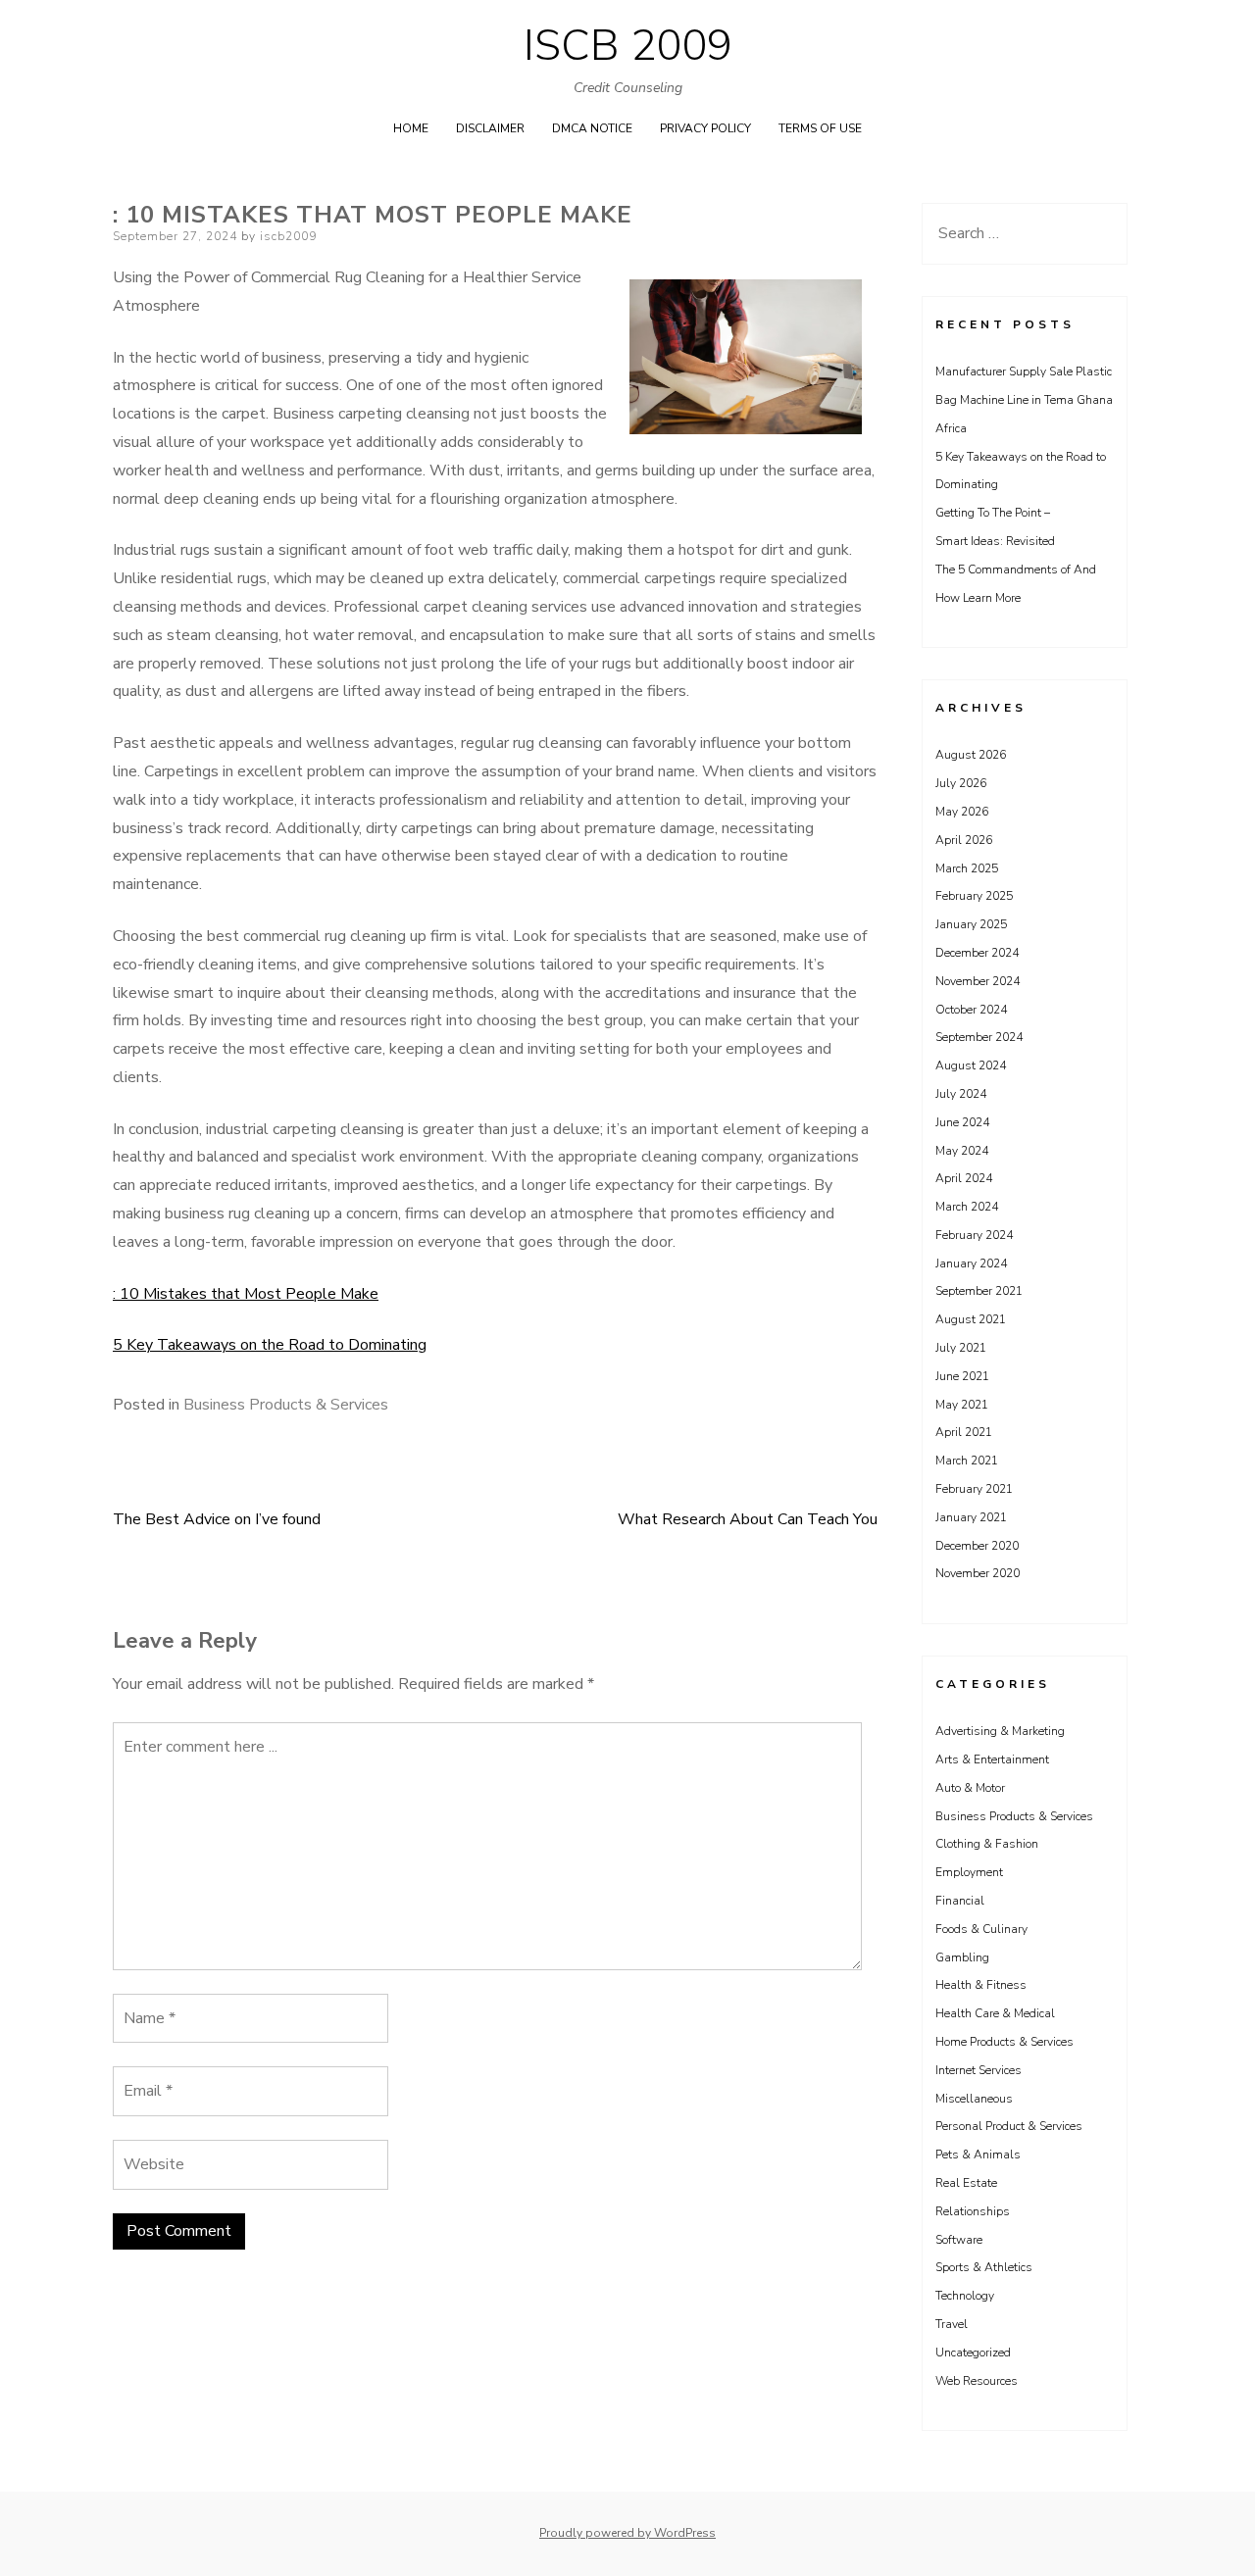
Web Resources (977, 2381)
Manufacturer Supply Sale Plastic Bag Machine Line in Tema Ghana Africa (1024, 400)
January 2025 (971, 924)
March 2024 (967, 1207)
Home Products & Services (1004, 2042)
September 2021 (979, 1291)
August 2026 (971, 755)
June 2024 (962, 1122)
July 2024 (961, 1094)
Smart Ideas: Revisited (995, 541)
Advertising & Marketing (1000, 1731)
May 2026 (962, 812)
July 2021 (961, 1348)
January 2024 (971, 1263)
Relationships (973, 2211)
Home (411, 128)
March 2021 (967, 1461)
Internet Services (979, 2070)
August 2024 (971, 1065)
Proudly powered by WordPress (627, 2533)
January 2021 (971, 1517)
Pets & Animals (978, 2155)
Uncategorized (973, 2353)
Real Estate (966, 2183)
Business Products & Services (286, 1405)
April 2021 (964, 1432)
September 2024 (979, 1037)
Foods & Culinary (981, 1929)
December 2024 (977, 953)
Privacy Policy (705, 128)
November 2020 (978, 1573)
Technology (965, 2296)
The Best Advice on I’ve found (217, 1519)
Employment (969, 1872)
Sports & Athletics (984, 2267)
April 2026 (964, 840)
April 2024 (964, 1178)
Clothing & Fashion (987, 1844)
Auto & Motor (970, 1788)
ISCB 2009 (628, 46)
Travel (952, 2324)
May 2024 (962, 1151)
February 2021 (974, 1489)
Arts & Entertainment (992, 1759)
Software (959, 2240)
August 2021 (971, 1319)
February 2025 (974, 896)
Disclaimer (490, 128)
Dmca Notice (592, 128)
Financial (960, 1901)
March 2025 (967, 868)
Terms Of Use (820, 128)
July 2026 (961, 783)
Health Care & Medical (995, 2013)
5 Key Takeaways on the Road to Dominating (270, 1345)
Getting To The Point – (993, 513)
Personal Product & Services (1009, 2126)
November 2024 (978, 981)
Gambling (962, 1957)
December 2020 (977, 1546)
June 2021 (962, 1376)
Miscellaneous (974, 2099)
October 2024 (971, 1010)
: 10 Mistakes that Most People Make (246, 1294)
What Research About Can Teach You (748, 1519)
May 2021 (962, 1405)
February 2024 (974, 1235)
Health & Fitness (981, 1985)
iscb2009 (288, 236)
